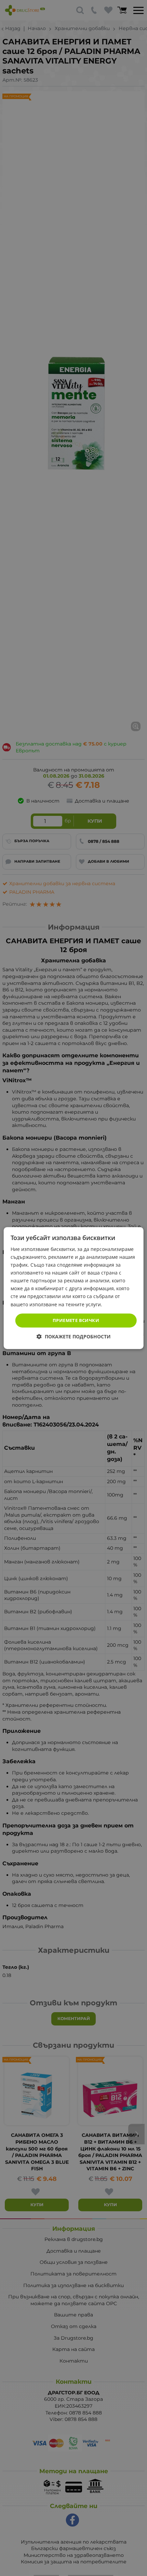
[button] (74, 1336)
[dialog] (74, 1288)
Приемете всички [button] (76, 1320)
